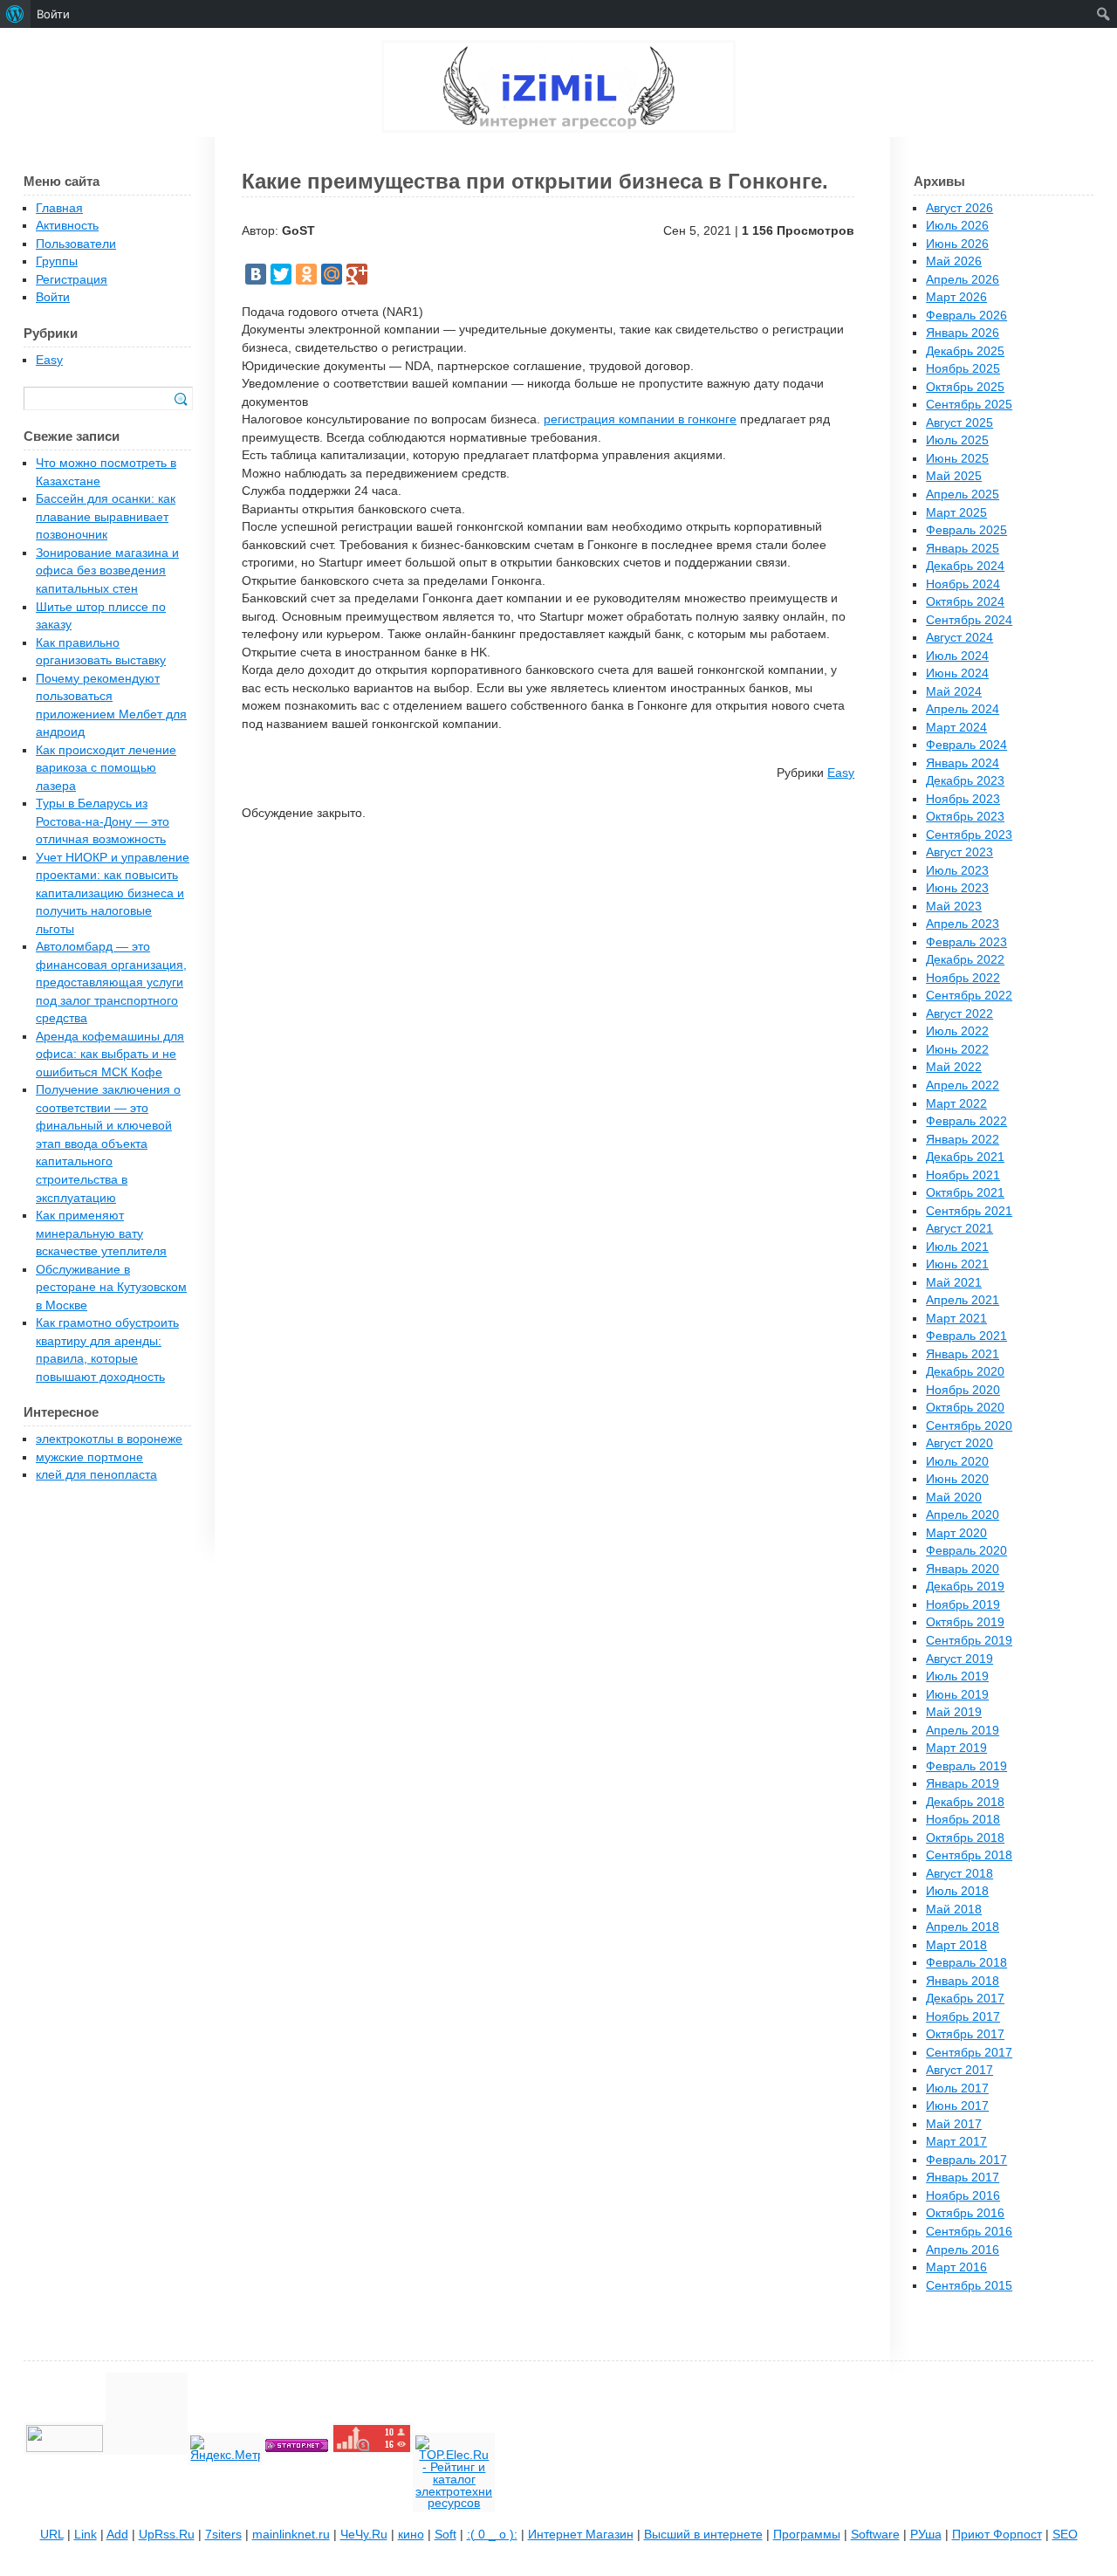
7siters (223, 2535)
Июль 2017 (957, 2088)
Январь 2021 (963, 1354)
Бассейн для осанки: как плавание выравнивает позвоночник (106, 517)
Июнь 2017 (957, 2106)
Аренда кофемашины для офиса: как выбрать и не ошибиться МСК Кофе (110, 1054)
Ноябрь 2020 (963, 1390)
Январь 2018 (963, 1981)
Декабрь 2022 (965, 960)
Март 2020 (956, 1533)
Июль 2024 (957, 656)
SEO (1065, 2535)
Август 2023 (959, 852)
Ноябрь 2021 (963, 1175)
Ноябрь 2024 (963, 584)
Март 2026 (956, 297)
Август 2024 (959, 638)
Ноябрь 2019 (963, 1605)
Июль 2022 (957, 1031)
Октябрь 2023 (965, 817)
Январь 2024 (963, 763)
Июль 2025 (957, 440)
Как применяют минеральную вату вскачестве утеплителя (101, 1233)
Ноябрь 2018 (963, 1820)
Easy (841, 773)
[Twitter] (281, 274)
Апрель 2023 (963, 924)
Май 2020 (954, 1498)
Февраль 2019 (966, 1766)
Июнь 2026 (957, 244)
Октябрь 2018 (965, 1838)
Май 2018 (954, 1910)
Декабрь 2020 (965, 1372)
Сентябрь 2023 (969, 835)
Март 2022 (956, 1104)
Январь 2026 (963, 333)
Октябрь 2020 (965, 1408)
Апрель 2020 (963, 1515)
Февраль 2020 (966, 1551)
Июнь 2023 (957, 888)
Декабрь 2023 (965, 781)
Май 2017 (954, 2124)
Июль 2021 (957, 1247)
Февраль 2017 (966, 2160)
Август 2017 (959, 2070)
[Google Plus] (357, 274)
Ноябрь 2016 (963, 2196)
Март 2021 (956, 1319)
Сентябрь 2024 (969, 620)
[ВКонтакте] (256, 274)
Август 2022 (959, 1014)
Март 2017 (956, 2142)
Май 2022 (954, 1067)
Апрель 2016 (963, 2250)
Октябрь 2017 (965, 2034)
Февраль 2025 (966, 530)
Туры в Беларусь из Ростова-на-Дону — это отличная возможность (103, 821)
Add (117, 2535)
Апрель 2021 (963, 1300)
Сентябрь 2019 (969, 1641)
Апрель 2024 (963, 709)
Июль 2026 (957, 226)
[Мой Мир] (332, 274)
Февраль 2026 (966, 316)
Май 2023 (954, 907)
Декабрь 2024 (965, 566)
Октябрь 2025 (965, 387)
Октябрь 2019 (965, 1622)
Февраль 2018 (966, 1963)
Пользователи (76, 244)
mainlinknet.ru (291, 2535)
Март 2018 (956, 1945)
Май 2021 (954, 1283)
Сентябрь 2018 (969, 1855)
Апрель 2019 (963, 1731)
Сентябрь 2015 (969, 2286)
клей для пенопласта (96, 1475)
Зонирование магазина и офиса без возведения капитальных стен (107, 571)
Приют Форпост (997, 2535)
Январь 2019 (963, 1784)
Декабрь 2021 (965, 1157)
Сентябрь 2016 (969, 2232)
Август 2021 (959, 1229)
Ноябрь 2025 (963, 369)
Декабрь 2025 (965, 351)
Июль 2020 (957, 1462)
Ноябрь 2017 (963, 2017)
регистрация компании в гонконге (640, 419)
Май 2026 (954, 261)
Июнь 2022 (957, 1050)
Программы (807, 2535)
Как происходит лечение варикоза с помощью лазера (106, 768)
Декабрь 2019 (965, 1587)
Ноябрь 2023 (963, 799)
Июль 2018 (957, 1891)
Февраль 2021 (966, 1336)
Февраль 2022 (966, 1121)
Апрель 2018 (963, 1927)
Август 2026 (959, 208)
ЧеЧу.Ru (364, 2535)
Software (875, 2535)
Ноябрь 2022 (963, 978)
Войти (53, 297)
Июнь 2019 (957, 1695)
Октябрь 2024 (965, 602)
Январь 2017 (963, 2178)
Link (86, 2535)
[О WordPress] (15, 14)
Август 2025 (959, 423)
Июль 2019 (957, 1676)
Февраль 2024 (966, 745)
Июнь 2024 (957, 673)
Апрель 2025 (963, 495)
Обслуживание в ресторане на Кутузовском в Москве (111, 1288)
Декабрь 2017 (965, 1999)
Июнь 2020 (957, 1479)
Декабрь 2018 (965, 1802)
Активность (67, 226)
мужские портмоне (89, 1457)
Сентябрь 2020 (969, 1426)
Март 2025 (956, 513)
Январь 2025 (963, 549)
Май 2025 (954, 476)
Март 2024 (956, 728)
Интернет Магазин (581, 2535)
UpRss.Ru (167, 2535)
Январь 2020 (963, 1569)
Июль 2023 (957, 871)
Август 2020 (959, 1443)
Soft (445, 2535)
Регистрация (72, 280)
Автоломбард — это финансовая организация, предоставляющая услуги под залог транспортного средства (111, 982)
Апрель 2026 (963, 280)
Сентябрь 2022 (969, 996)
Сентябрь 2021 (969, 1211)
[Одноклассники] (306, 274)
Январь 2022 (963, 1140)
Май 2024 (954, 692)
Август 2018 (959, 1874)
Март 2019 (956, 1748)
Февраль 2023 (966, 942)
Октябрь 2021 (965, 1193)
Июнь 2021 (957, 1264)
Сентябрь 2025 (969, 405)
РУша (926, 2535)
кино (411, 2535)
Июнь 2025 (957, 459)
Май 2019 (954, 1712)
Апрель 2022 (963, 1085)
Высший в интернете (703, 2535)
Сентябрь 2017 (969, 2053)
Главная (59, 208)
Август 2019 (959, 1659)
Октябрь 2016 (965, 2213)
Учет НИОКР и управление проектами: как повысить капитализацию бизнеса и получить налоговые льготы (113, 893)
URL (52, 2535)
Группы (57, 261)
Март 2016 (956, 2267)
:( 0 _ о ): (492, 2535)
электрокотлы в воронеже (109, 1439)
